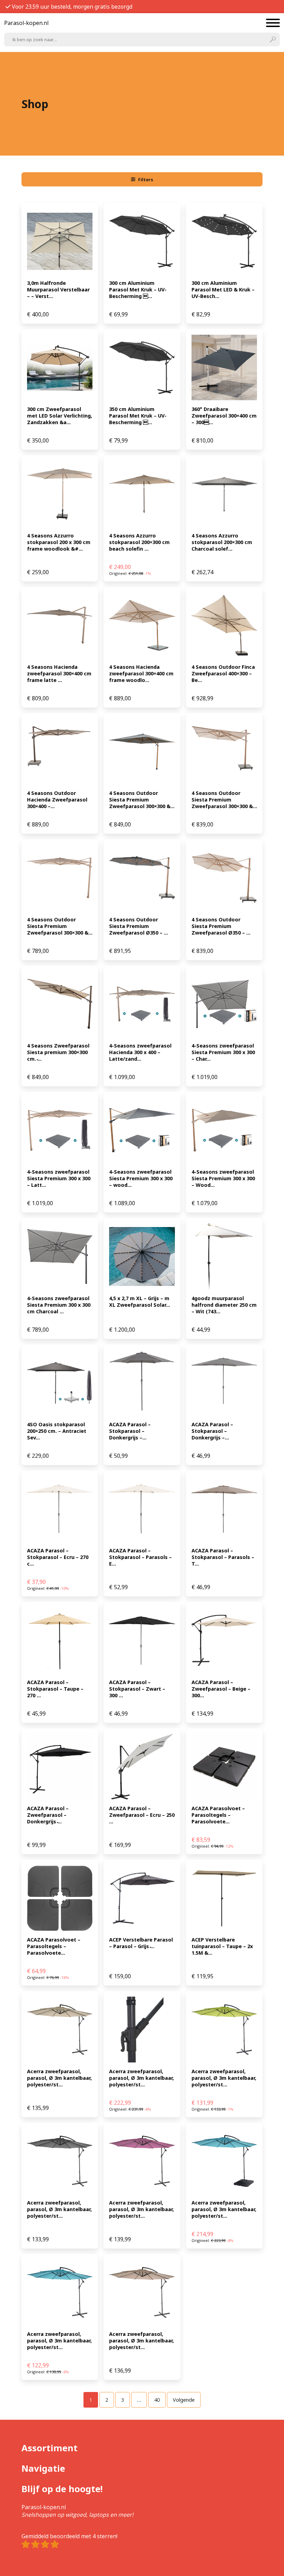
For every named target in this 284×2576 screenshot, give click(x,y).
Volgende (184, 2400)
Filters (146, 179)
